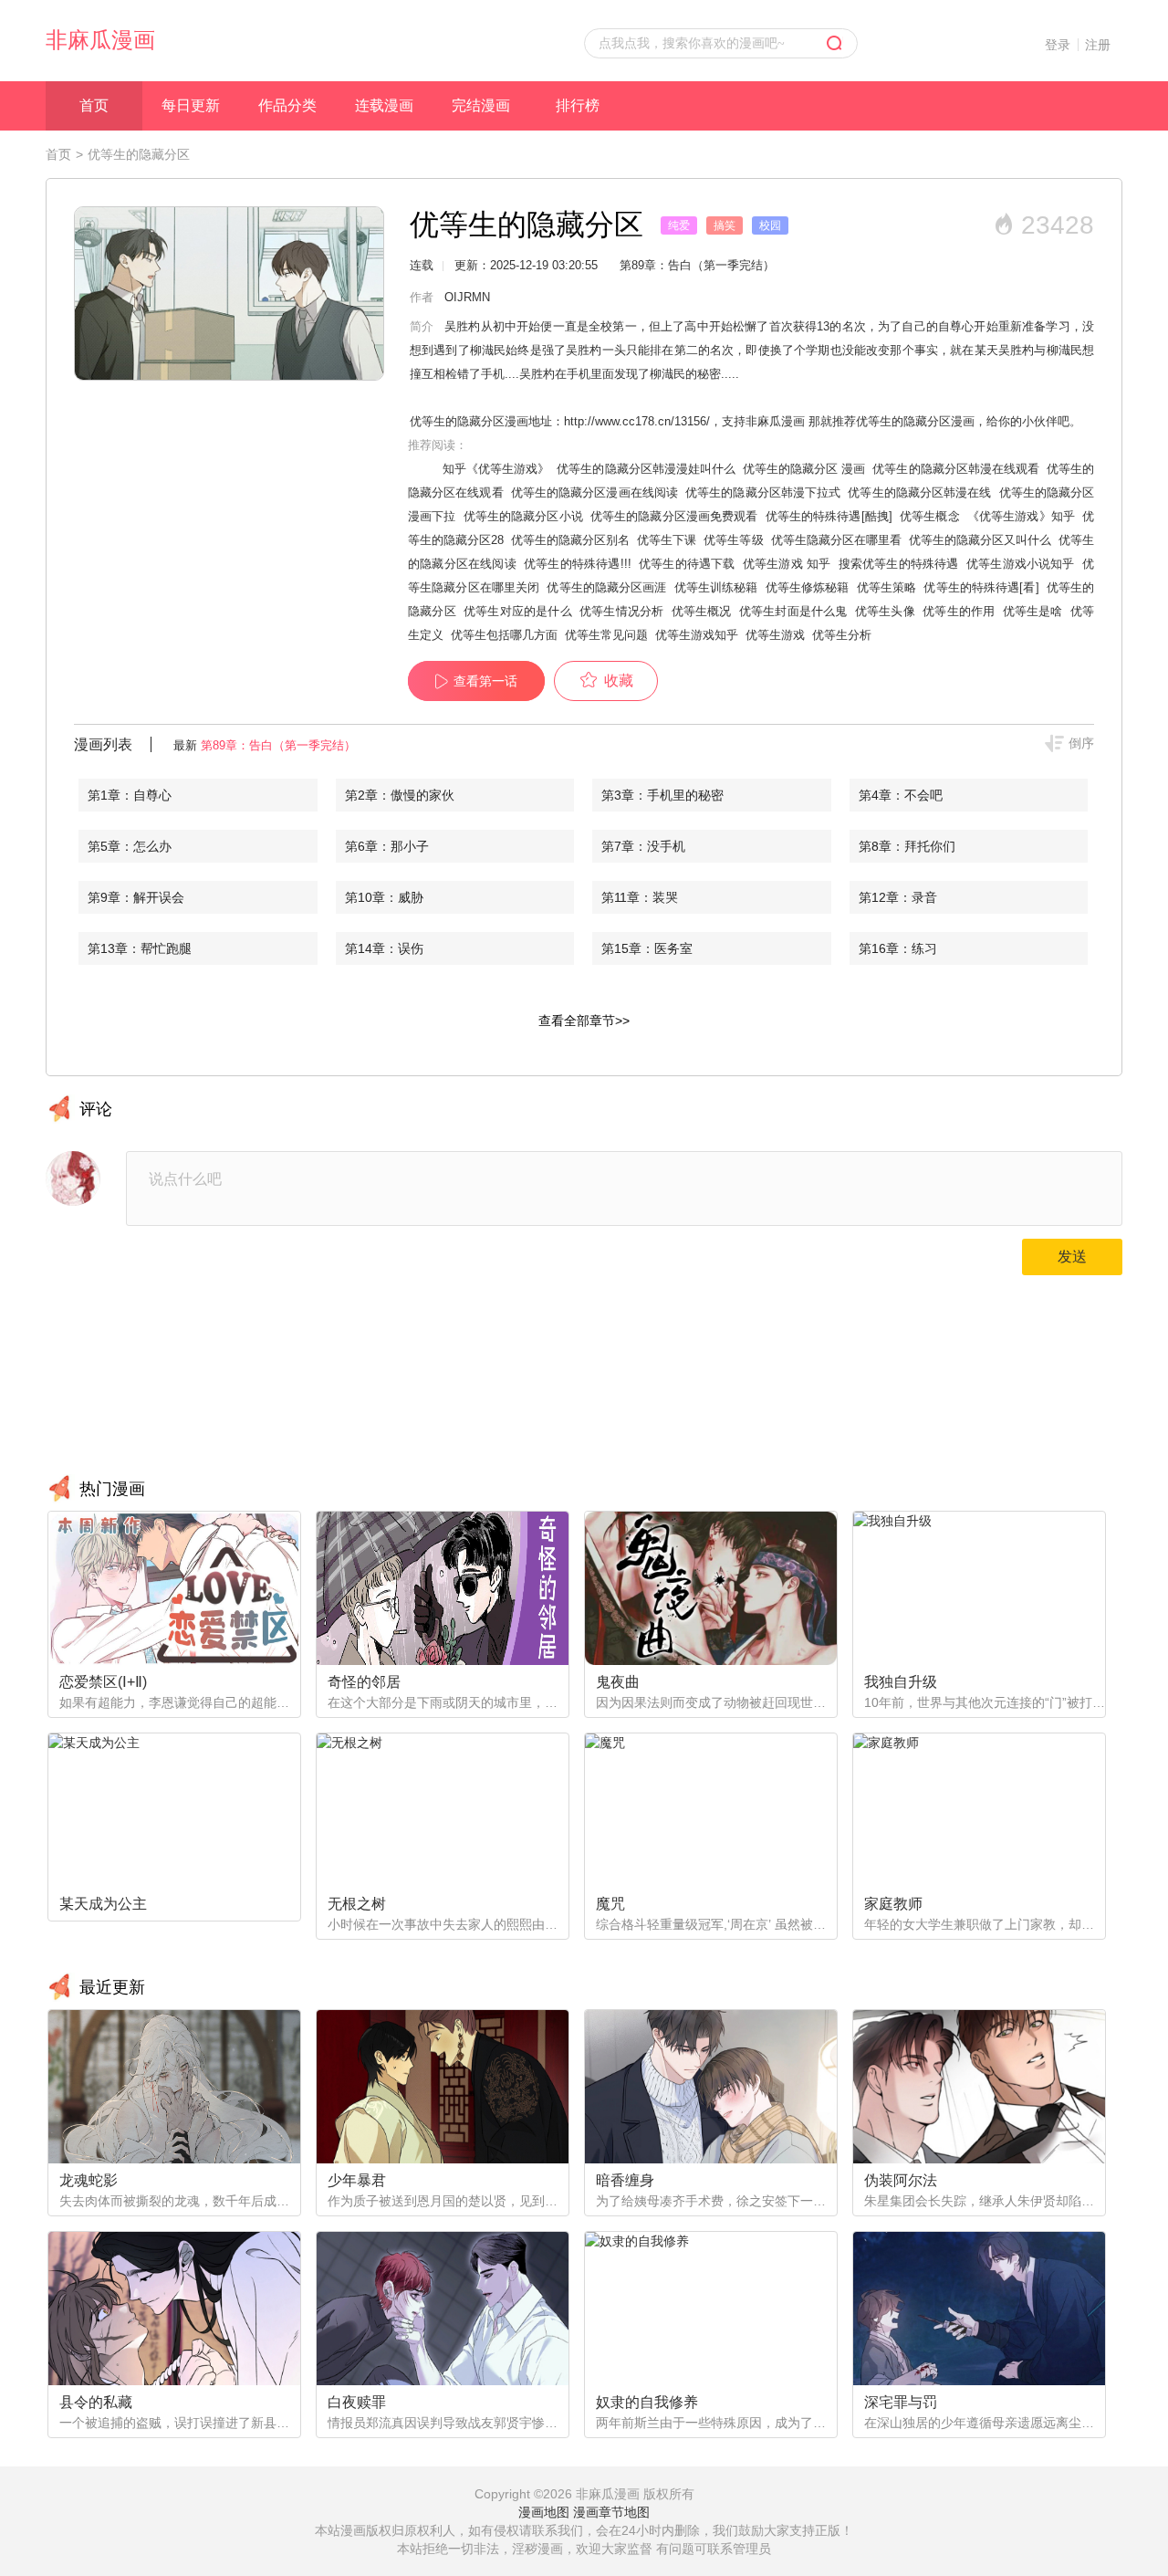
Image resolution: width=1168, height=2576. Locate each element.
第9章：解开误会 (136, 897)
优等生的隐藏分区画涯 (606, 587)
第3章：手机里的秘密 (662, 795)
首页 (94, 105)
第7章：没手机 (643, 846)
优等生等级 (733, 540)
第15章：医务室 (647, 948)
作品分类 (287, 105)
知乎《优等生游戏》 (496, 469)
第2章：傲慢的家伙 (400, 795)
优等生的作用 (959, 611)
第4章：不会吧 (901, 795)
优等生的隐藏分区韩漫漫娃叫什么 (646, 469)
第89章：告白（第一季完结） (278, 745)
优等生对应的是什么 (518, 611)
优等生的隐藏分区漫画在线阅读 (594, 492)
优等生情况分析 (621, 611)
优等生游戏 (775, 635)
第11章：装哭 (640, 897)
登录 (1058, 45)
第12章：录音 (898, 897)
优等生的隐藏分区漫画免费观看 (674, 516)
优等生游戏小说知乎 (1021, 564)
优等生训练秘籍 (716, 587)
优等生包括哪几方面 (504, 635)
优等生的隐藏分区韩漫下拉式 (763, 492)
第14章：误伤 (384, 948)
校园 (770, 225)
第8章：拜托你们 (907, 846)
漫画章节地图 (611, 2512)
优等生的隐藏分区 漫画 (804, 469)
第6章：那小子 (387, 846)
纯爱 (679, 225)
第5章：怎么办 (130, 846)
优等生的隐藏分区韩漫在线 (919, 492)
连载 (422, 265)
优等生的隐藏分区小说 (523, 516)
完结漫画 (481, 105)
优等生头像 (885, 611)
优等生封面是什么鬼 (793, 611)
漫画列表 (103, 744)
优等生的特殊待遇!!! (578, 564)
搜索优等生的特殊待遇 (899, 564)
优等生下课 (667, 540)
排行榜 (578, 105)
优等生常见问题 (606, 635)
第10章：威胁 (384, 897)
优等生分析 (842, 635)
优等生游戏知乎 (697, 635)
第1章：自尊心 (130, 795)
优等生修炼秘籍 (808, 587)
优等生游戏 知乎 (787, 564)
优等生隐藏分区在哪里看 (836, 540)
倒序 (1081, 743)
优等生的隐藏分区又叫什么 (980, 540)
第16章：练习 (898, 948)
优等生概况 (702, 611)
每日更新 (191, 105)
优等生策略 (887, 587)
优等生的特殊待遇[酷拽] (829, 516)
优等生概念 (930, 516)
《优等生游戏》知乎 (1021, 516)
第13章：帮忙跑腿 (140, 948)
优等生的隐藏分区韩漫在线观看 (955, 469)
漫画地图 (544, 2512)
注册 (1098, 45)
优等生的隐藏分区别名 (570, 540)
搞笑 (725, 225)
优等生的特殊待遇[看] (981, 587)
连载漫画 (384, 105)
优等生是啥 (1033, 611)
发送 (1072, 1257)
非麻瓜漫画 (100, 40)
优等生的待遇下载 (687, 564)
